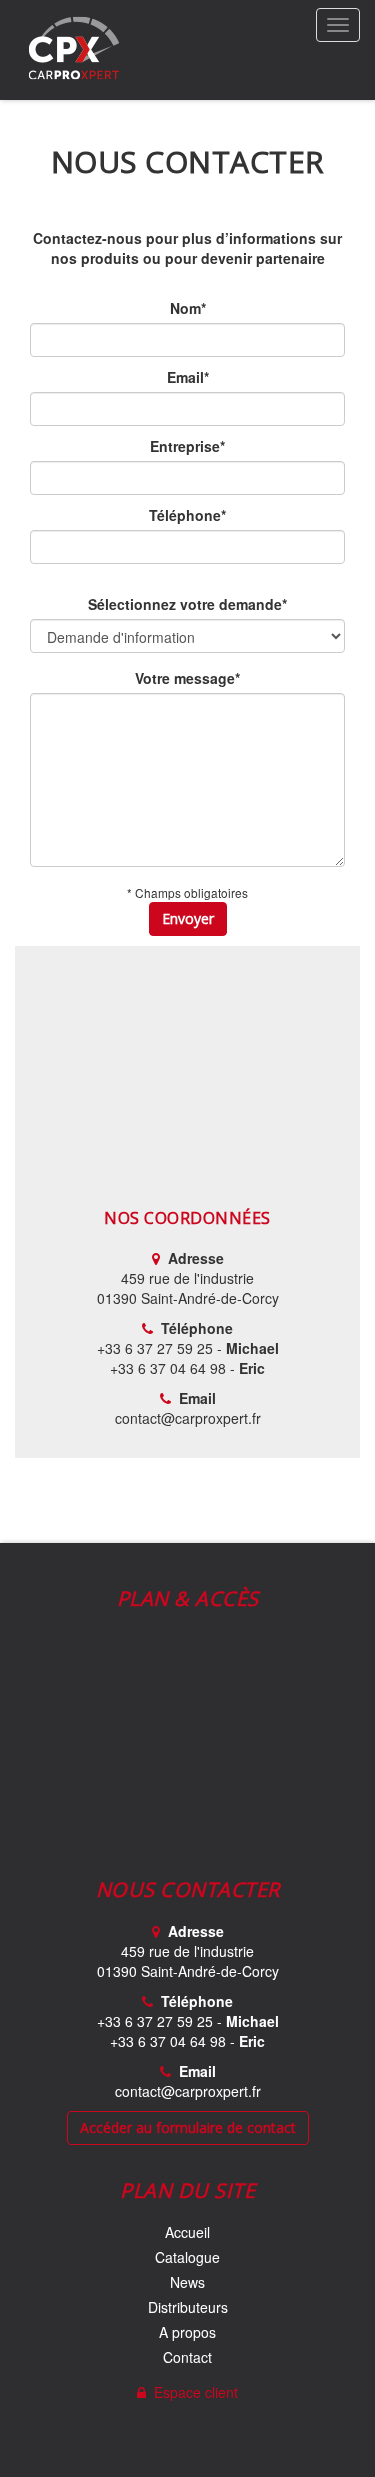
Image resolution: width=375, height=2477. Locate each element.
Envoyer (188, 918)
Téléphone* (187, 515)
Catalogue (187, 2257)
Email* (188, 377)
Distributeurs (188, 2307)
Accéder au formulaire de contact (188, 2127)
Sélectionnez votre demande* (187, 604)
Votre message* (187, 678)
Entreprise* (187, 446)
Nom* (188, 308)
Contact (187, 2357)
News (187, 2282)
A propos (187, 2332)
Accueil (187, 2232)
